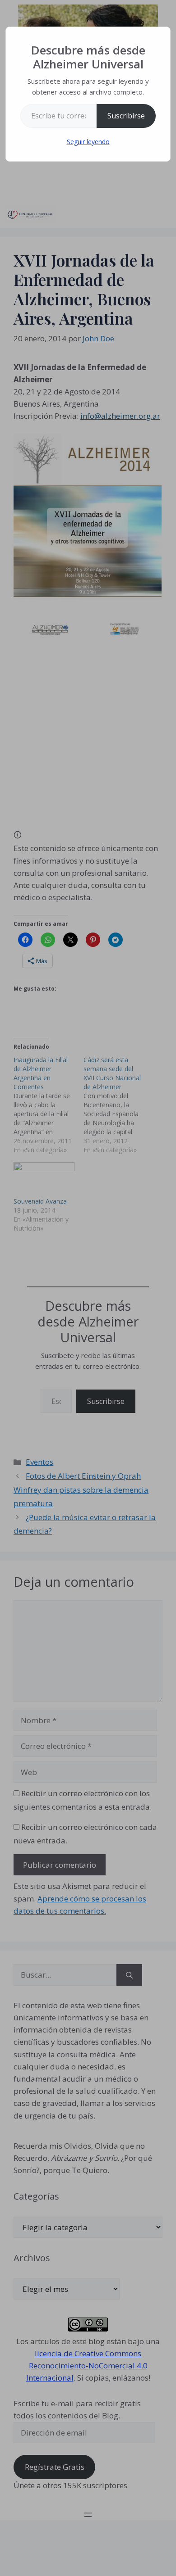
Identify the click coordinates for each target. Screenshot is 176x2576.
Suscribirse (126, 116)
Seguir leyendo (88, 142)
